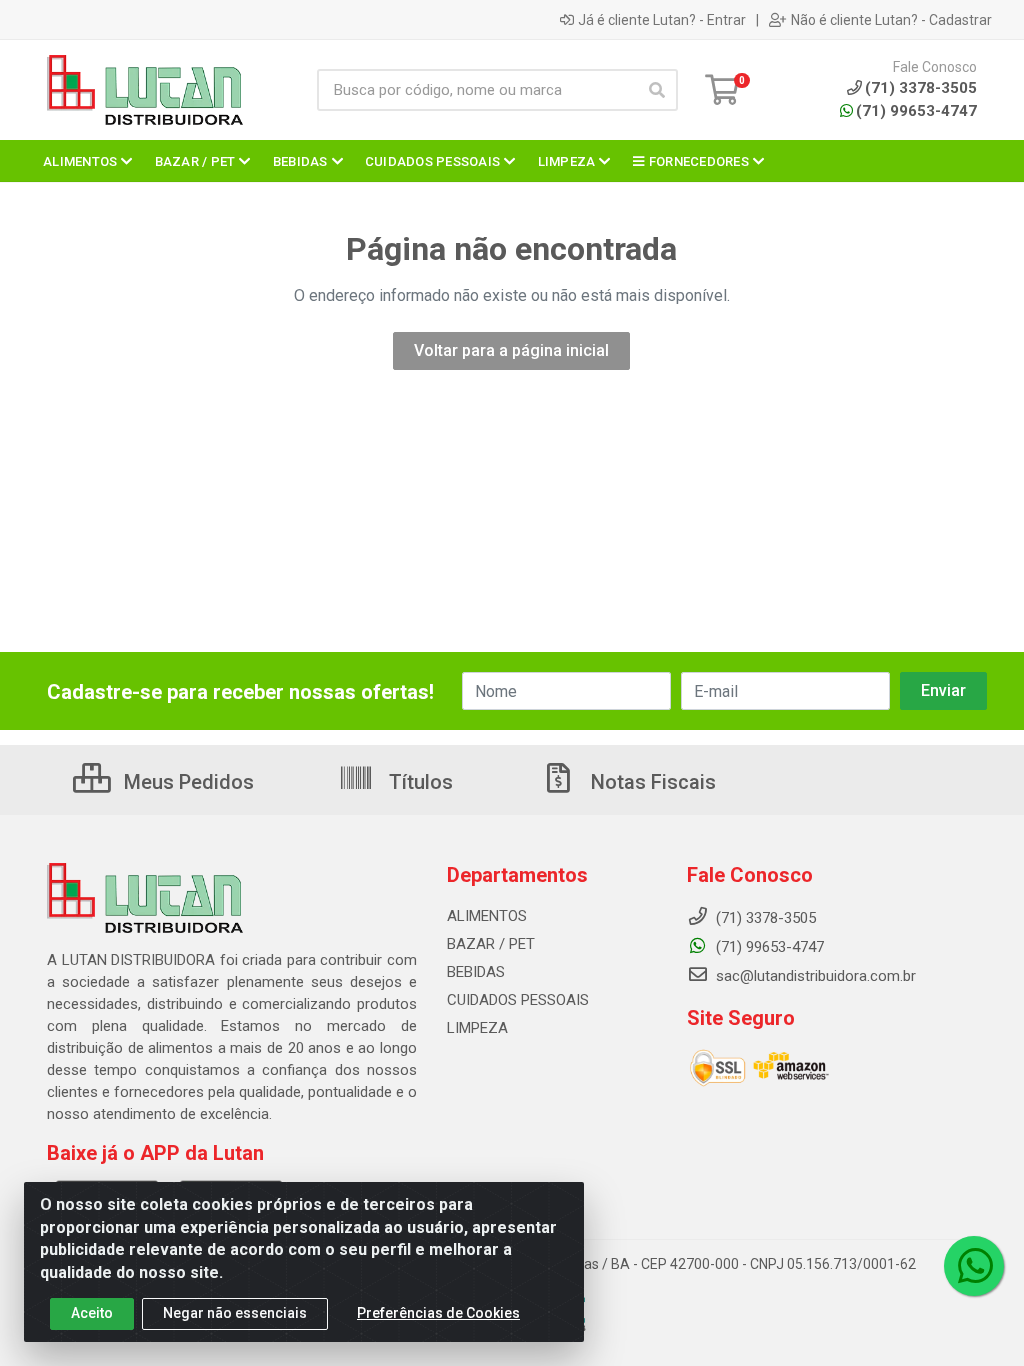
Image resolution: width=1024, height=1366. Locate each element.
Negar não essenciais (235, 1313)
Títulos (418, 782)
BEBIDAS (476, 972)
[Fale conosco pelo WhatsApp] (974, 1266)
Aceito (92, 1313)
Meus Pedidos (186, 782)
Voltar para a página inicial (511, 350)
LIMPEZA (477, 1028)
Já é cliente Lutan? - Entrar (662, 20)
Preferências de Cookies (438, 1313)
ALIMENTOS (487, 916)
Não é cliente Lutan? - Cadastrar (891, 20)
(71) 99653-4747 (916, 111)
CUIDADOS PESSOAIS (518, 1000)
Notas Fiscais (651, 782)
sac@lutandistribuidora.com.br (814, 976)
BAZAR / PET (491, 944)
